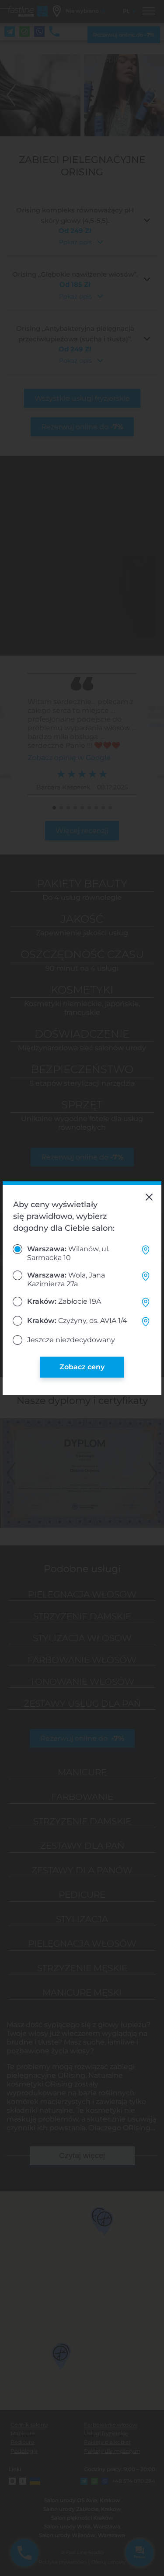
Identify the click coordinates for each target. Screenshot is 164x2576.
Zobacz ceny (82, 1367)
